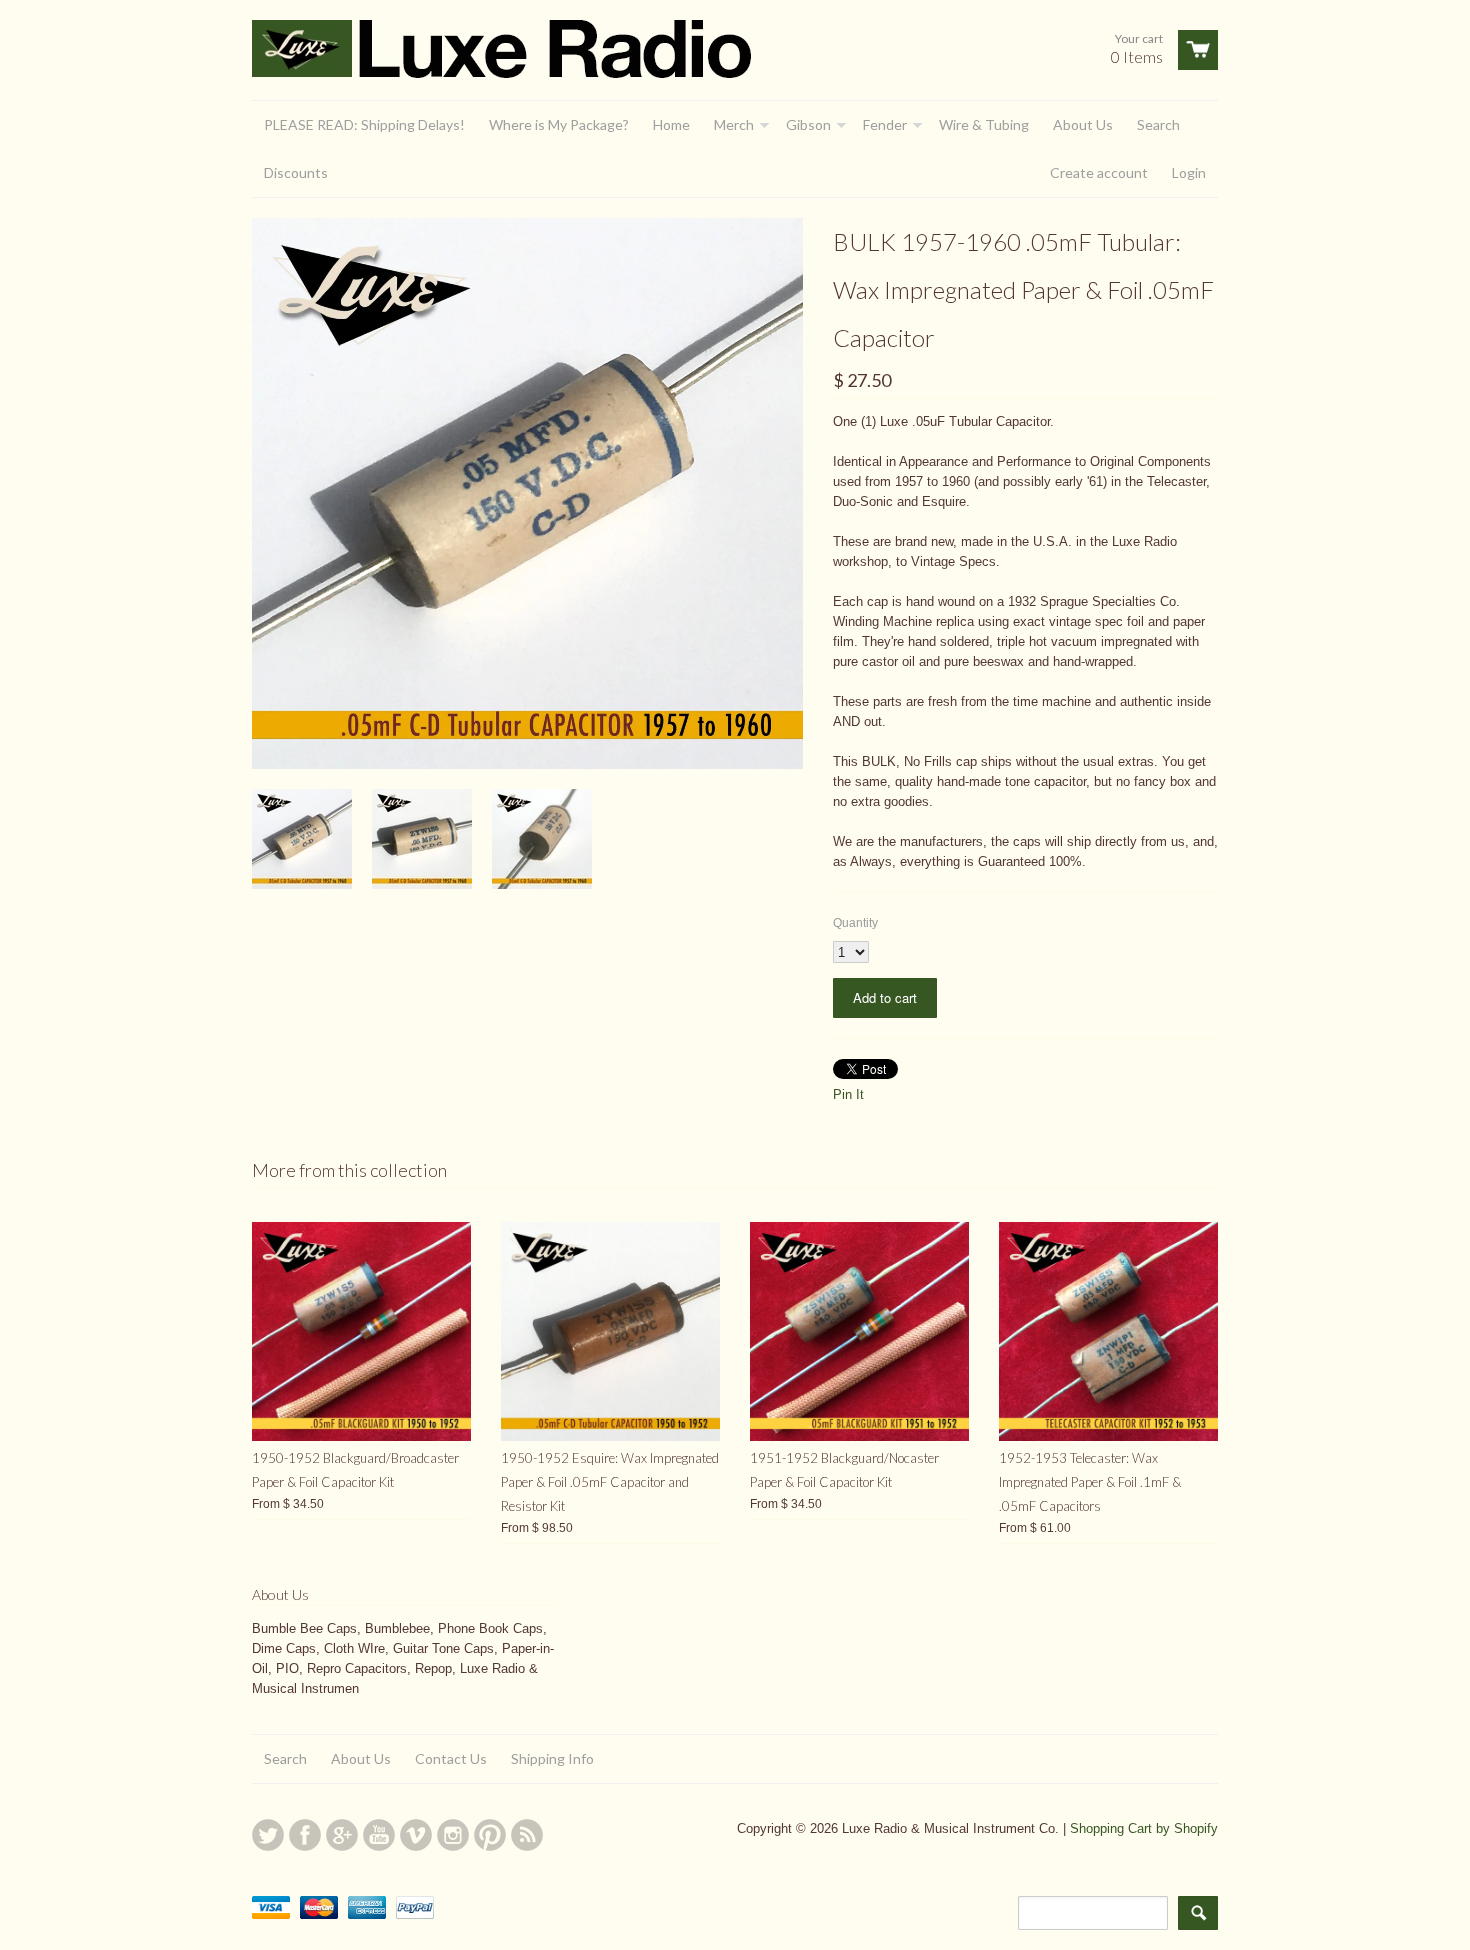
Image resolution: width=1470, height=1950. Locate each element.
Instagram (453, 1835)
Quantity (855, 923)
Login (1189, 172)
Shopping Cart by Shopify (1144, 1828)
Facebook (305, 1835)
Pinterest (490, 1835)
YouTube (379, 1835)
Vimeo (416, 1835)
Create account (1099, 172)
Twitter (268, 1835)
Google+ (342, 1835)
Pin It (848, 1094)
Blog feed (527, 1835)
